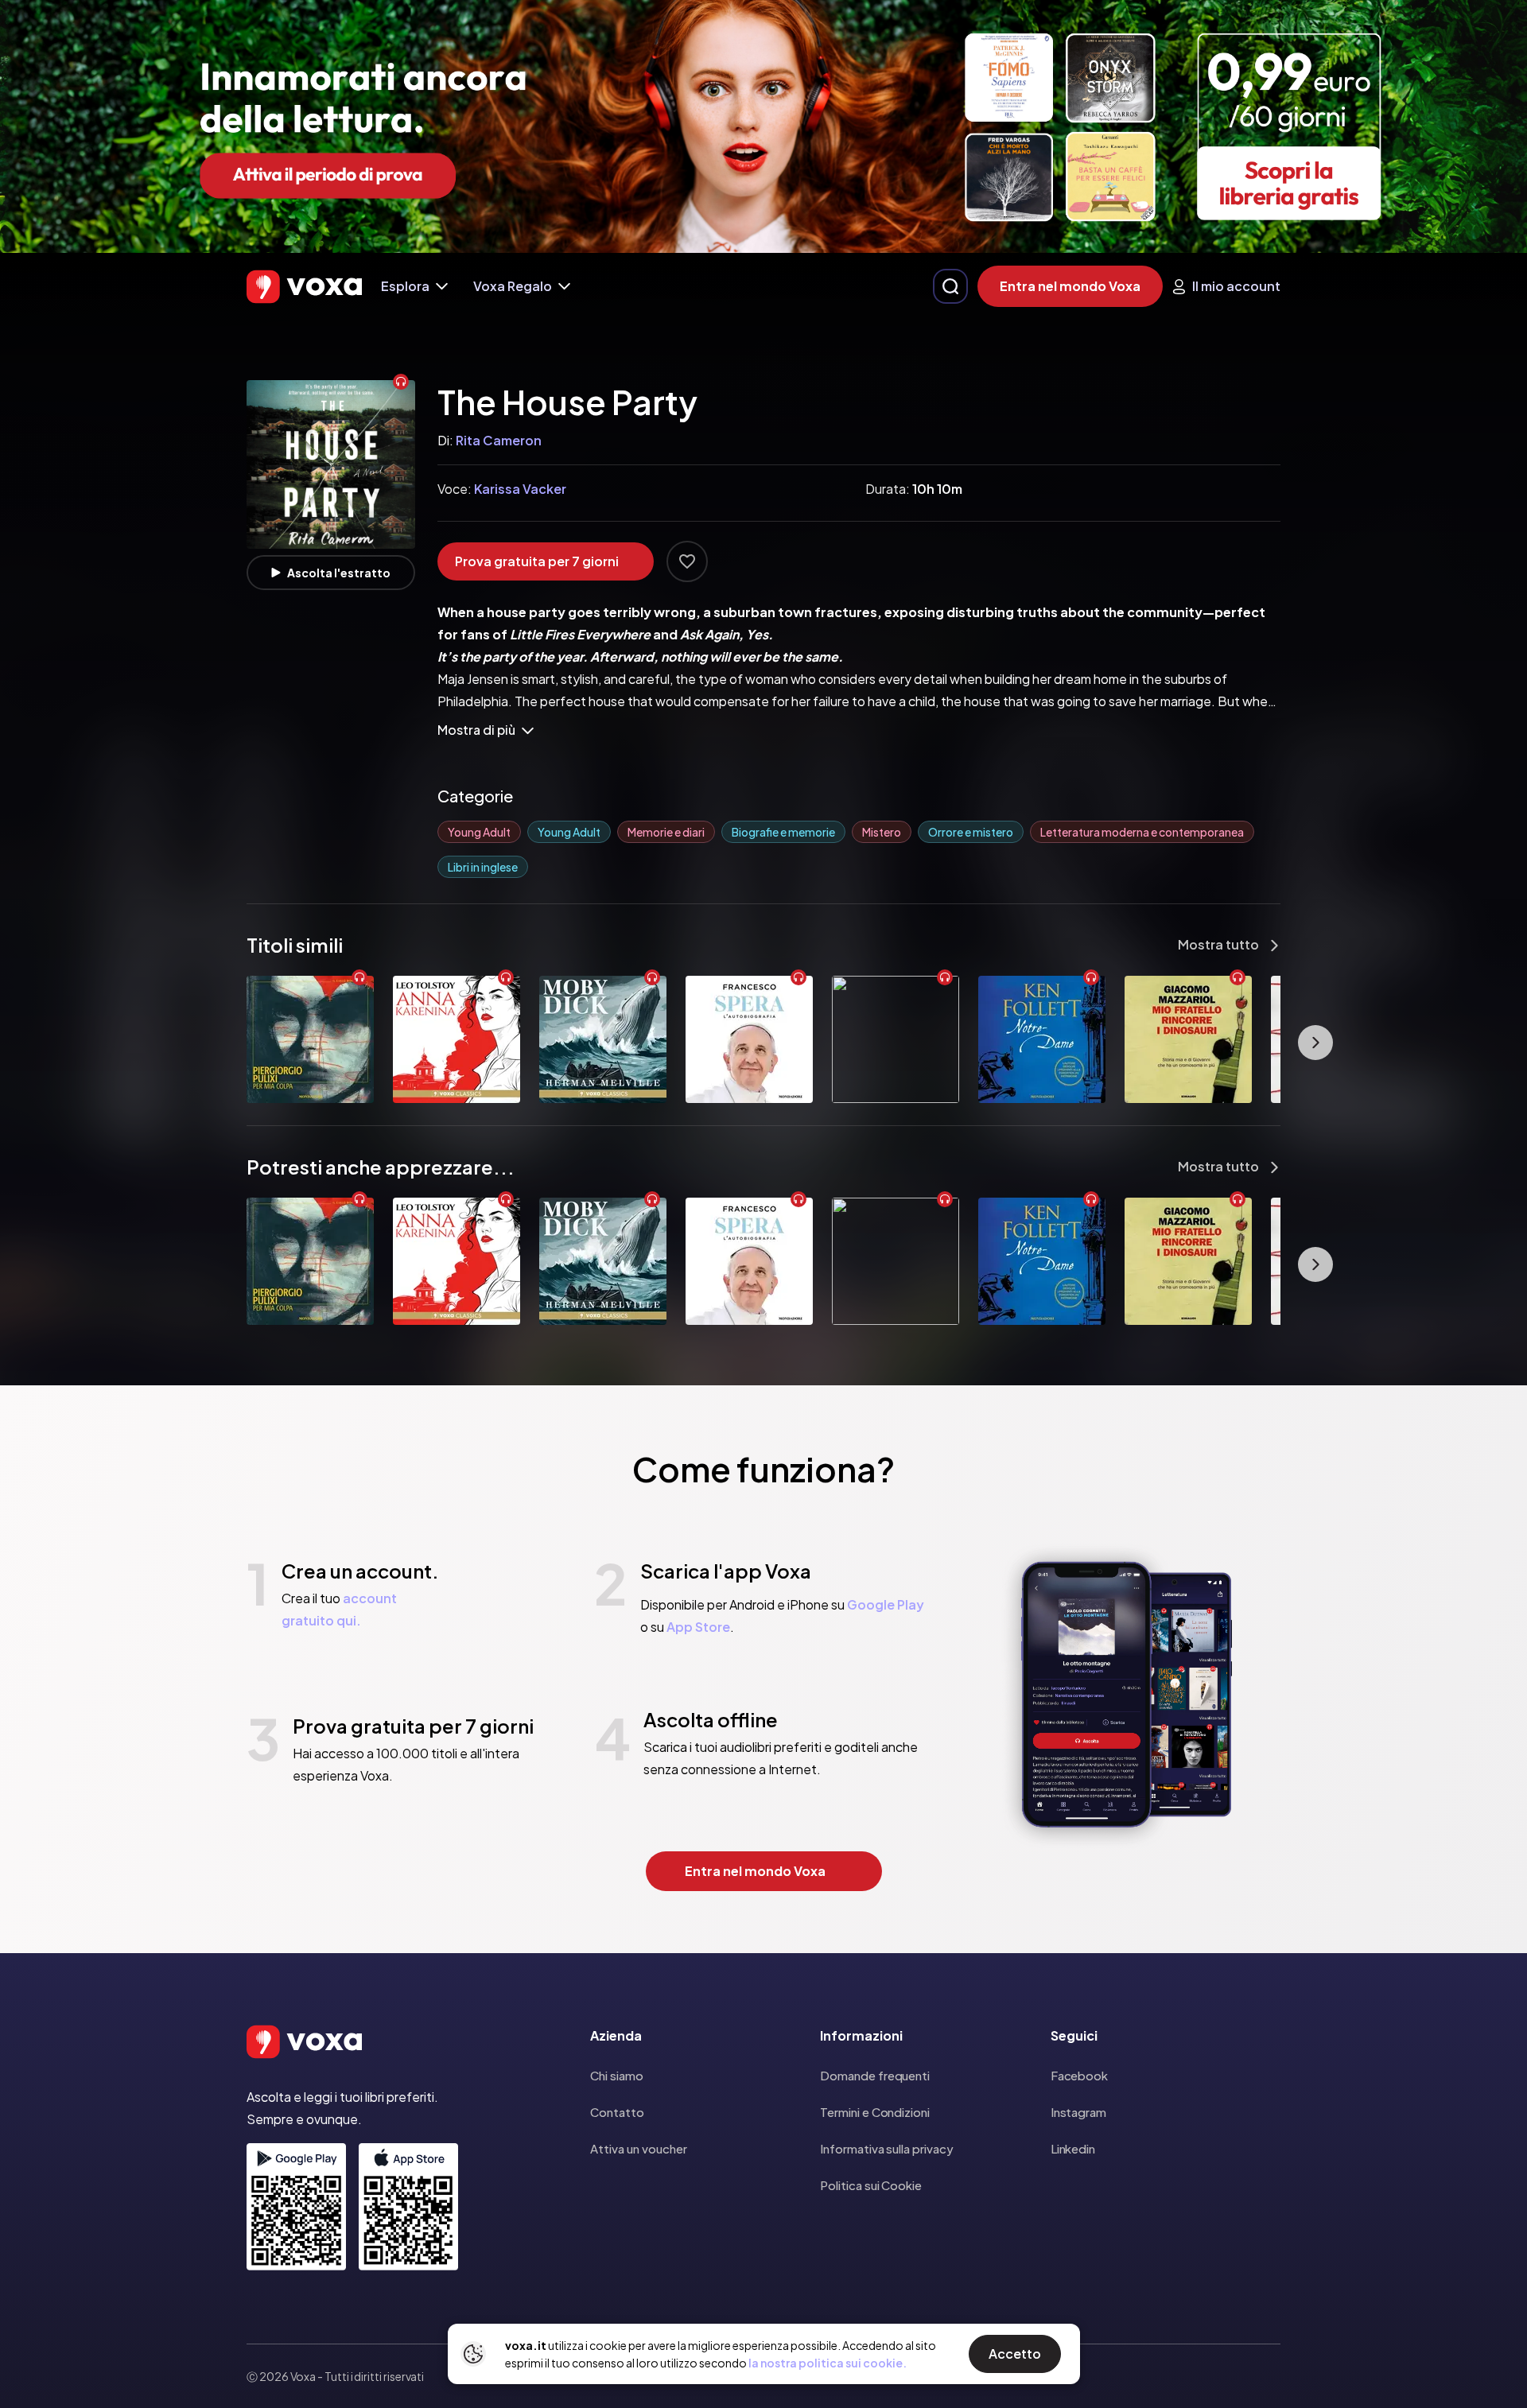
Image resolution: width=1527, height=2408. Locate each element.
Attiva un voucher (639, 2148)
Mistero (882, 832)
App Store (698, 1627)
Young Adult (479, 832)
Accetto (1015, 2354)
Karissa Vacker (520, 489)
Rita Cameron (499, 440)
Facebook (1079, 2075)
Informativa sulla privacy (886, 2148)
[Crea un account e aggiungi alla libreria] (687, 561)
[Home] (304, 287)
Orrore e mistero (971, 832)
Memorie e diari (666, 832)
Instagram (1078, 2112)
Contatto (617, 2112)
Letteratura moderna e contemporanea (1142, 832)
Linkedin (1073, 2148)
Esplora (405, 286)
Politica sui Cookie (871, 2185)
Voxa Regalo (513, 286)
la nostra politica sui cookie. (828, 2363)
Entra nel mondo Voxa (1070, 286)
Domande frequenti (875, 2075)
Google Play (886, 1604)
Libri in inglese (483, 867)
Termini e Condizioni (875, 2112)
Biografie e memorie (783, 832)
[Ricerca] (950, 286)
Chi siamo (617, 2075)
